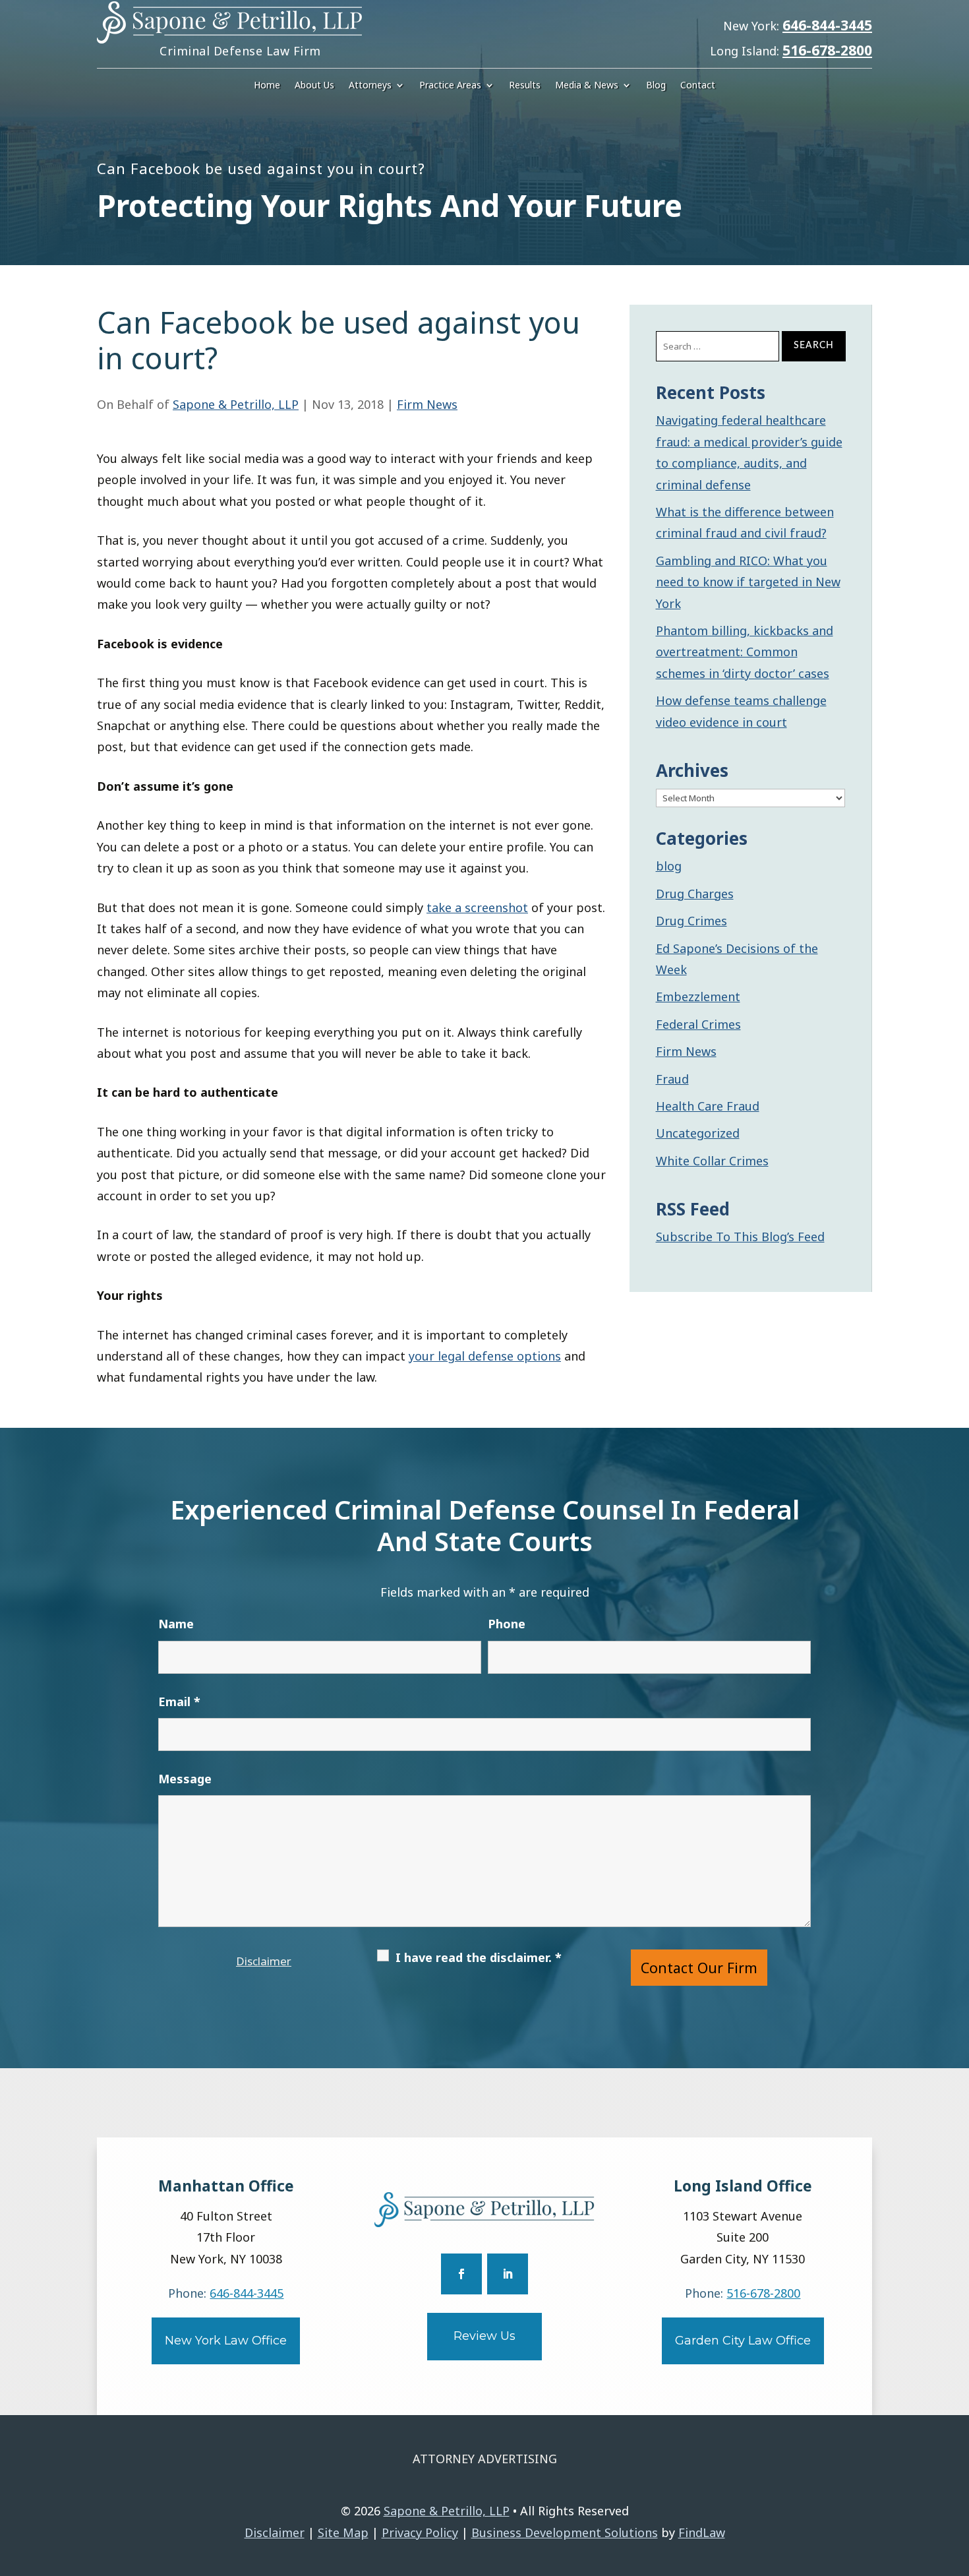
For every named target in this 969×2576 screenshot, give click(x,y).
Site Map (343, 2532)
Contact (698, 86)
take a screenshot (477, 907)
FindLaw (702, 2532)
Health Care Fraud (708, 1106)
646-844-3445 (827, 25)
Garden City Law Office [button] (743, 2341)
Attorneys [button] (370, 86)
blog (669, 866)
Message (185, 1779)
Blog (656, 86)
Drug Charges (695, 894)
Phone (507, 1624)
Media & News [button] (587, 86)
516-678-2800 (827, 50)
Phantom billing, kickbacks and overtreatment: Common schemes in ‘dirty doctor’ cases (745, 652)
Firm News (427, 404)
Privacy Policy (420, 2532)
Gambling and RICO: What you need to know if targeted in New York (748, 582)
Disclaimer (264, 1961)
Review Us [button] (484, 2336)
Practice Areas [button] (450, 86)
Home (267, 86)
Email (179, 1702)
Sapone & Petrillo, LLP (236, 404)
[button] (956, 2480)
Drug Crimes (691, 921)
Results (525, 86)
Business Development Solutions (565, 2532)
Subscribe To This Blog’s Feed (740, 1237)
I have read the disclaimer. (479, 1957)
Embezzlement (698, 997)
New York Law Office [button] (226, 2341)
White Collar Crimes (712, 1161)
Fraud (672, 1079)
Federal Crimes (698, 1024)
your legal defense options (485, 1356)
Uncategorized (698, 1133)
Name (176, 1624)
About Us (314, 86)
